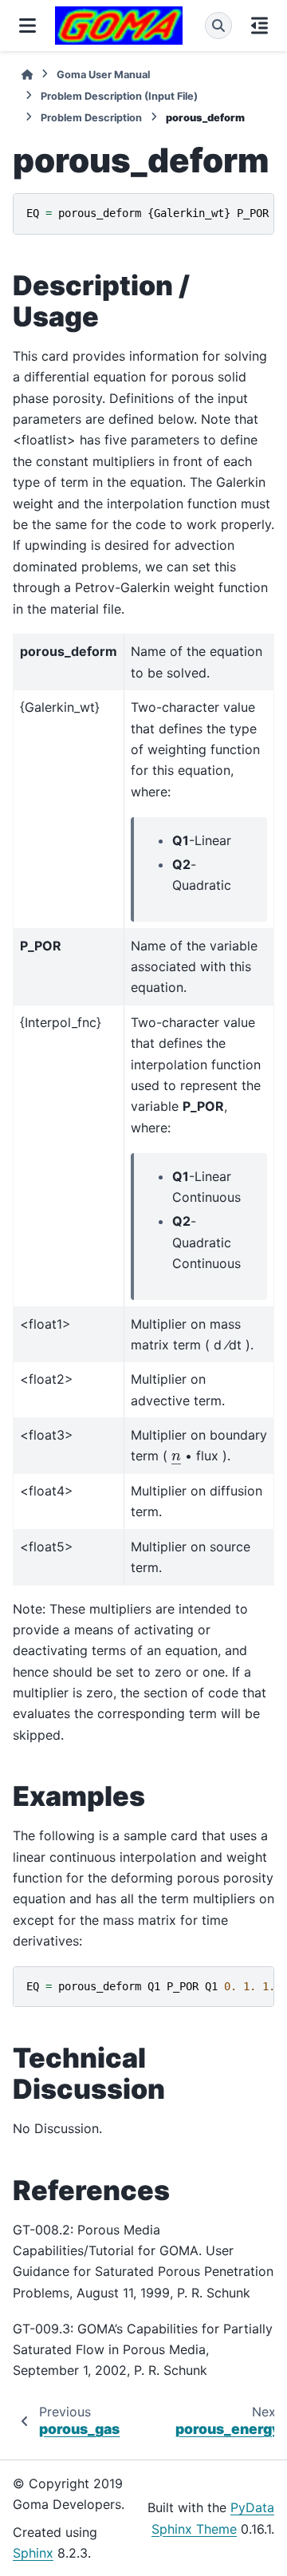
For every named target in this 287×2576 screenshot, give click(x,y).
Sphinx (33, 2553)
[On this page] (259, 26)
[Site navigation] (28, 26)
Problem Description (91, 118)
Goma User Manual (103, 75)
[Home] (27, 75)
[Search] (218, 26)
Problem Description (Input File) (119, 96)
